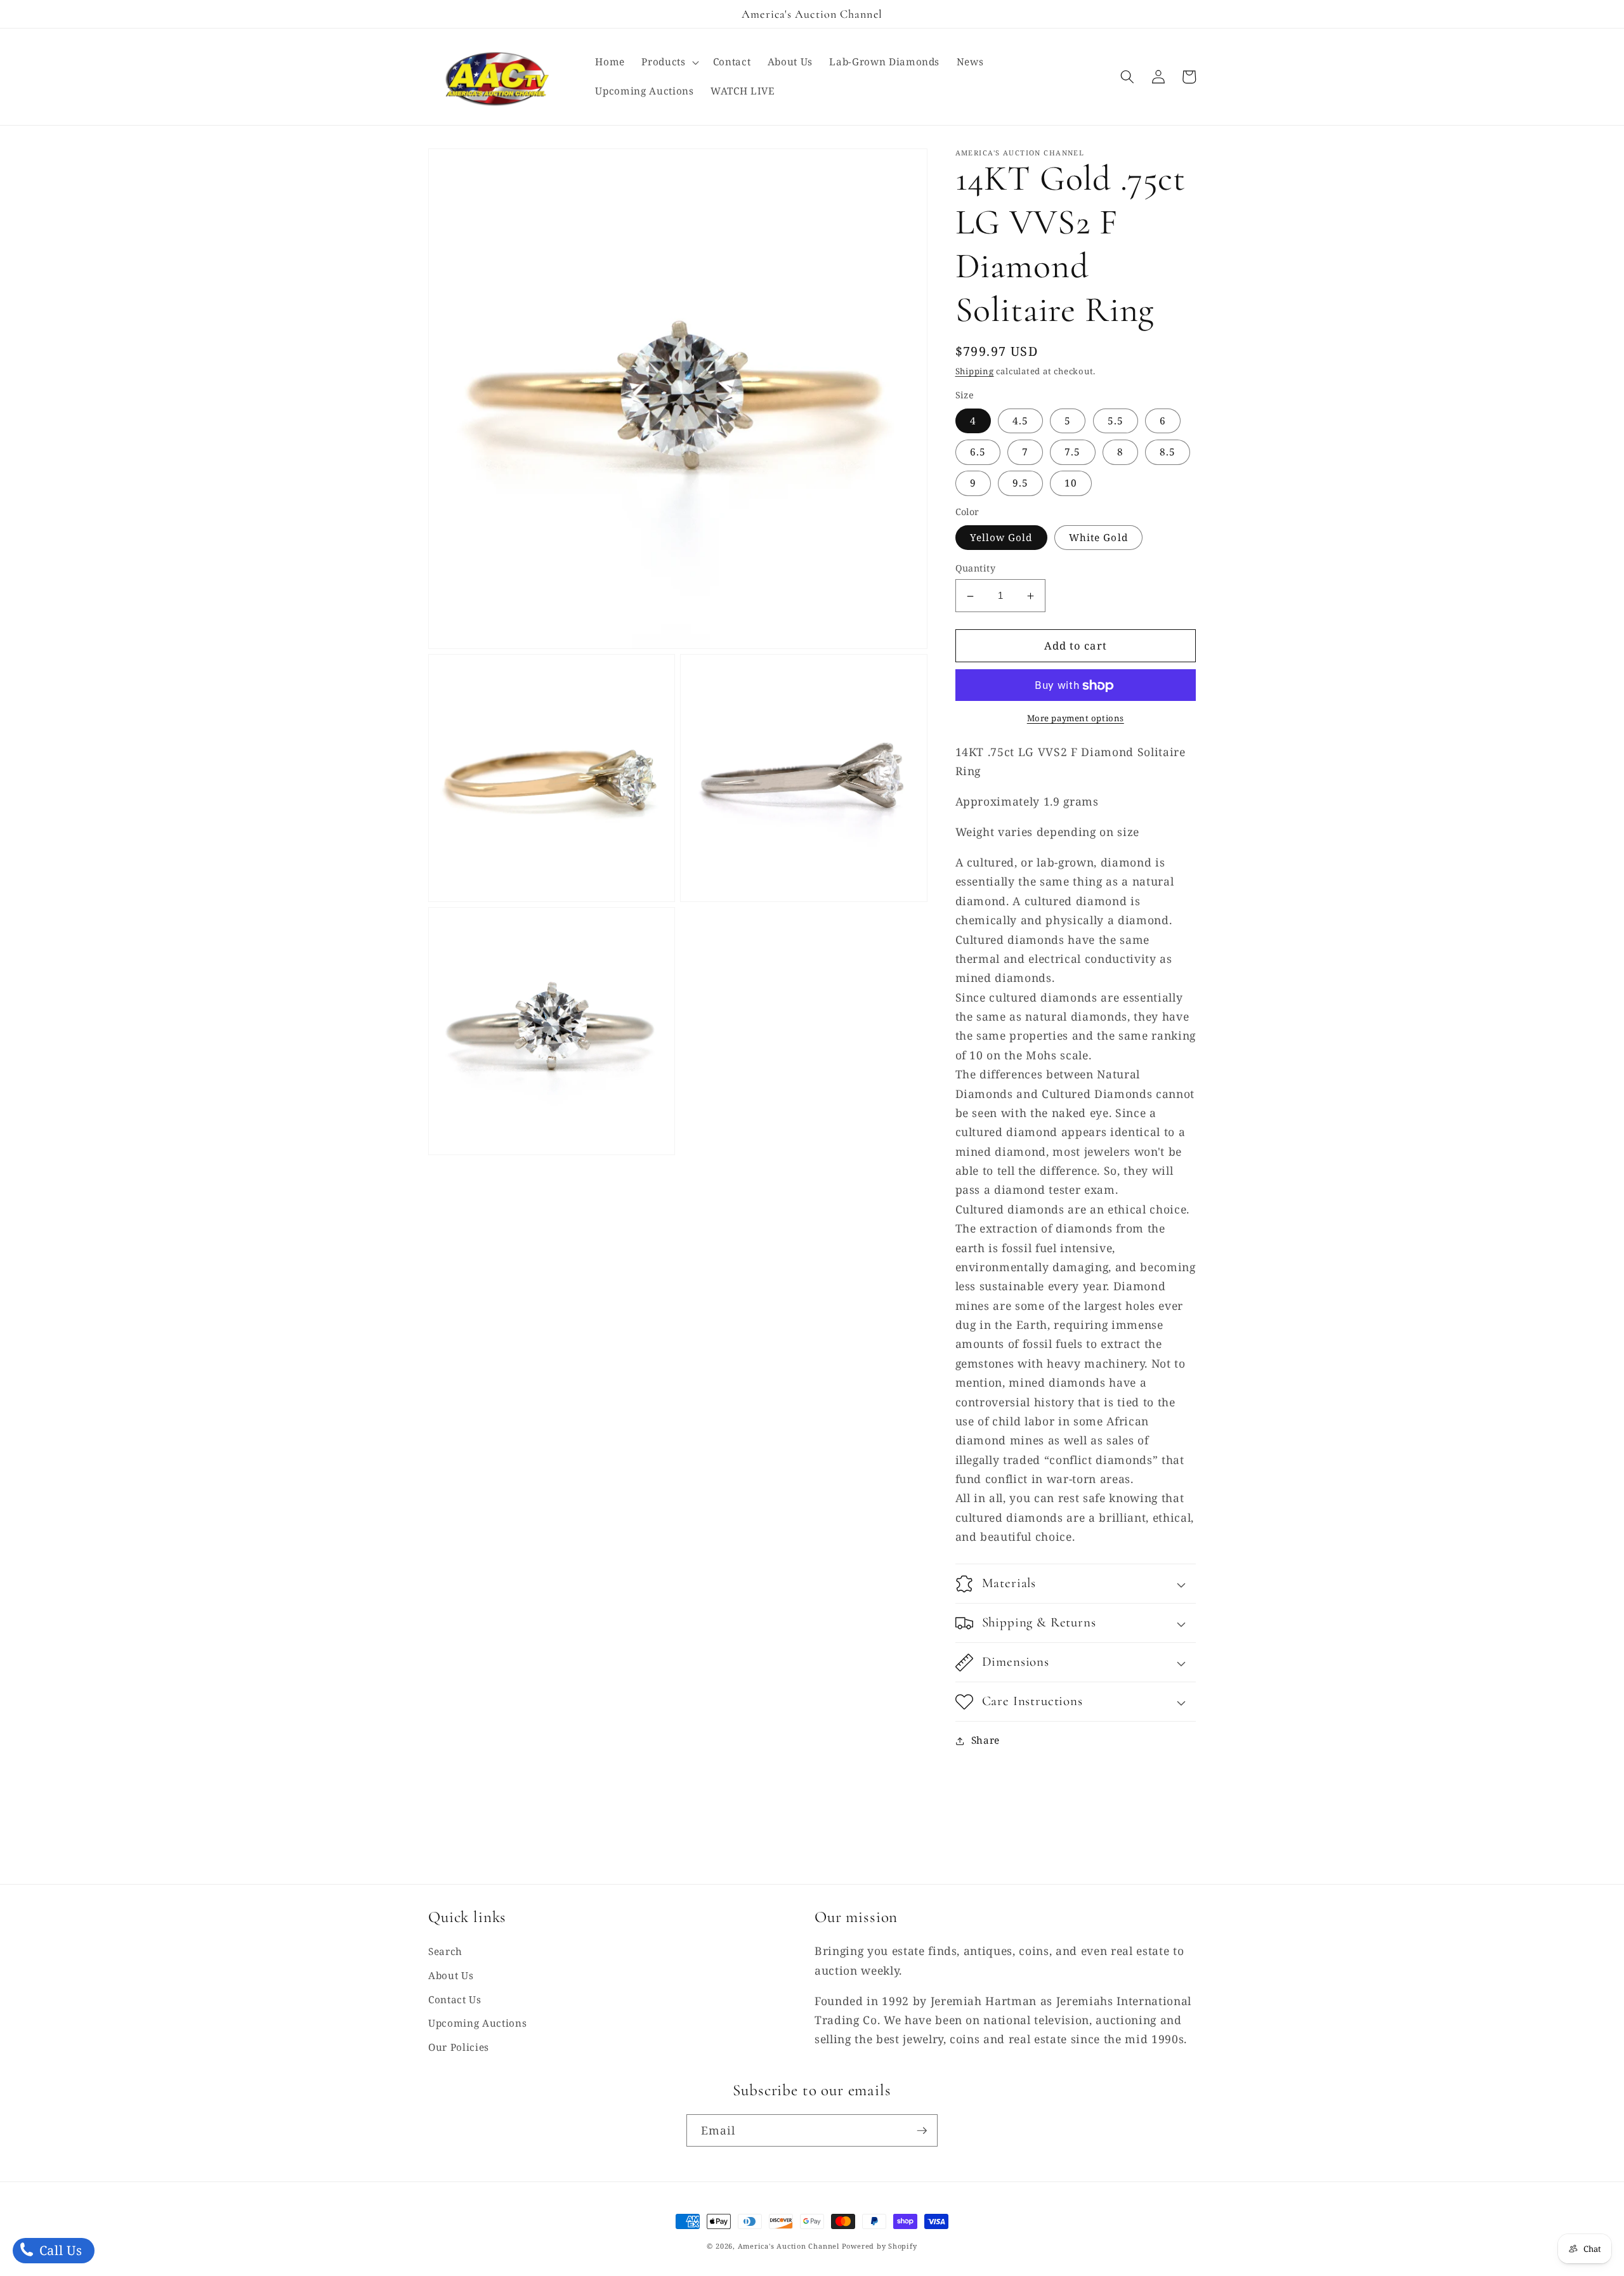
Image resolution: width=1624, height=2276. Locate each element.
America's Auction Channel (789, 2246)
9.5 (1020, 484)
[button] (669, 62)
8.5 (1168, 453)
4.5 (1020, 421)
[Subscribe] (922, 2131)
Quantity (976, 569)
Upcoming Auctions (477, 2023)
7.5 (1072, 453)
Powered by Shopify (880, 2246)
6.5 (978, 453)
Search (445, 1952)
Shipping (975, 372)
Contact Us (455, 2000)
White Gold (1098, 538)
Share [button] (986, 1740)
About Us (451, 1976)
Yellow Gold (1001, 538)
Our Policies (459, 2047)
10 (1071, 484)
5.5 (1116, 421)
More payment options (1076, 719)
